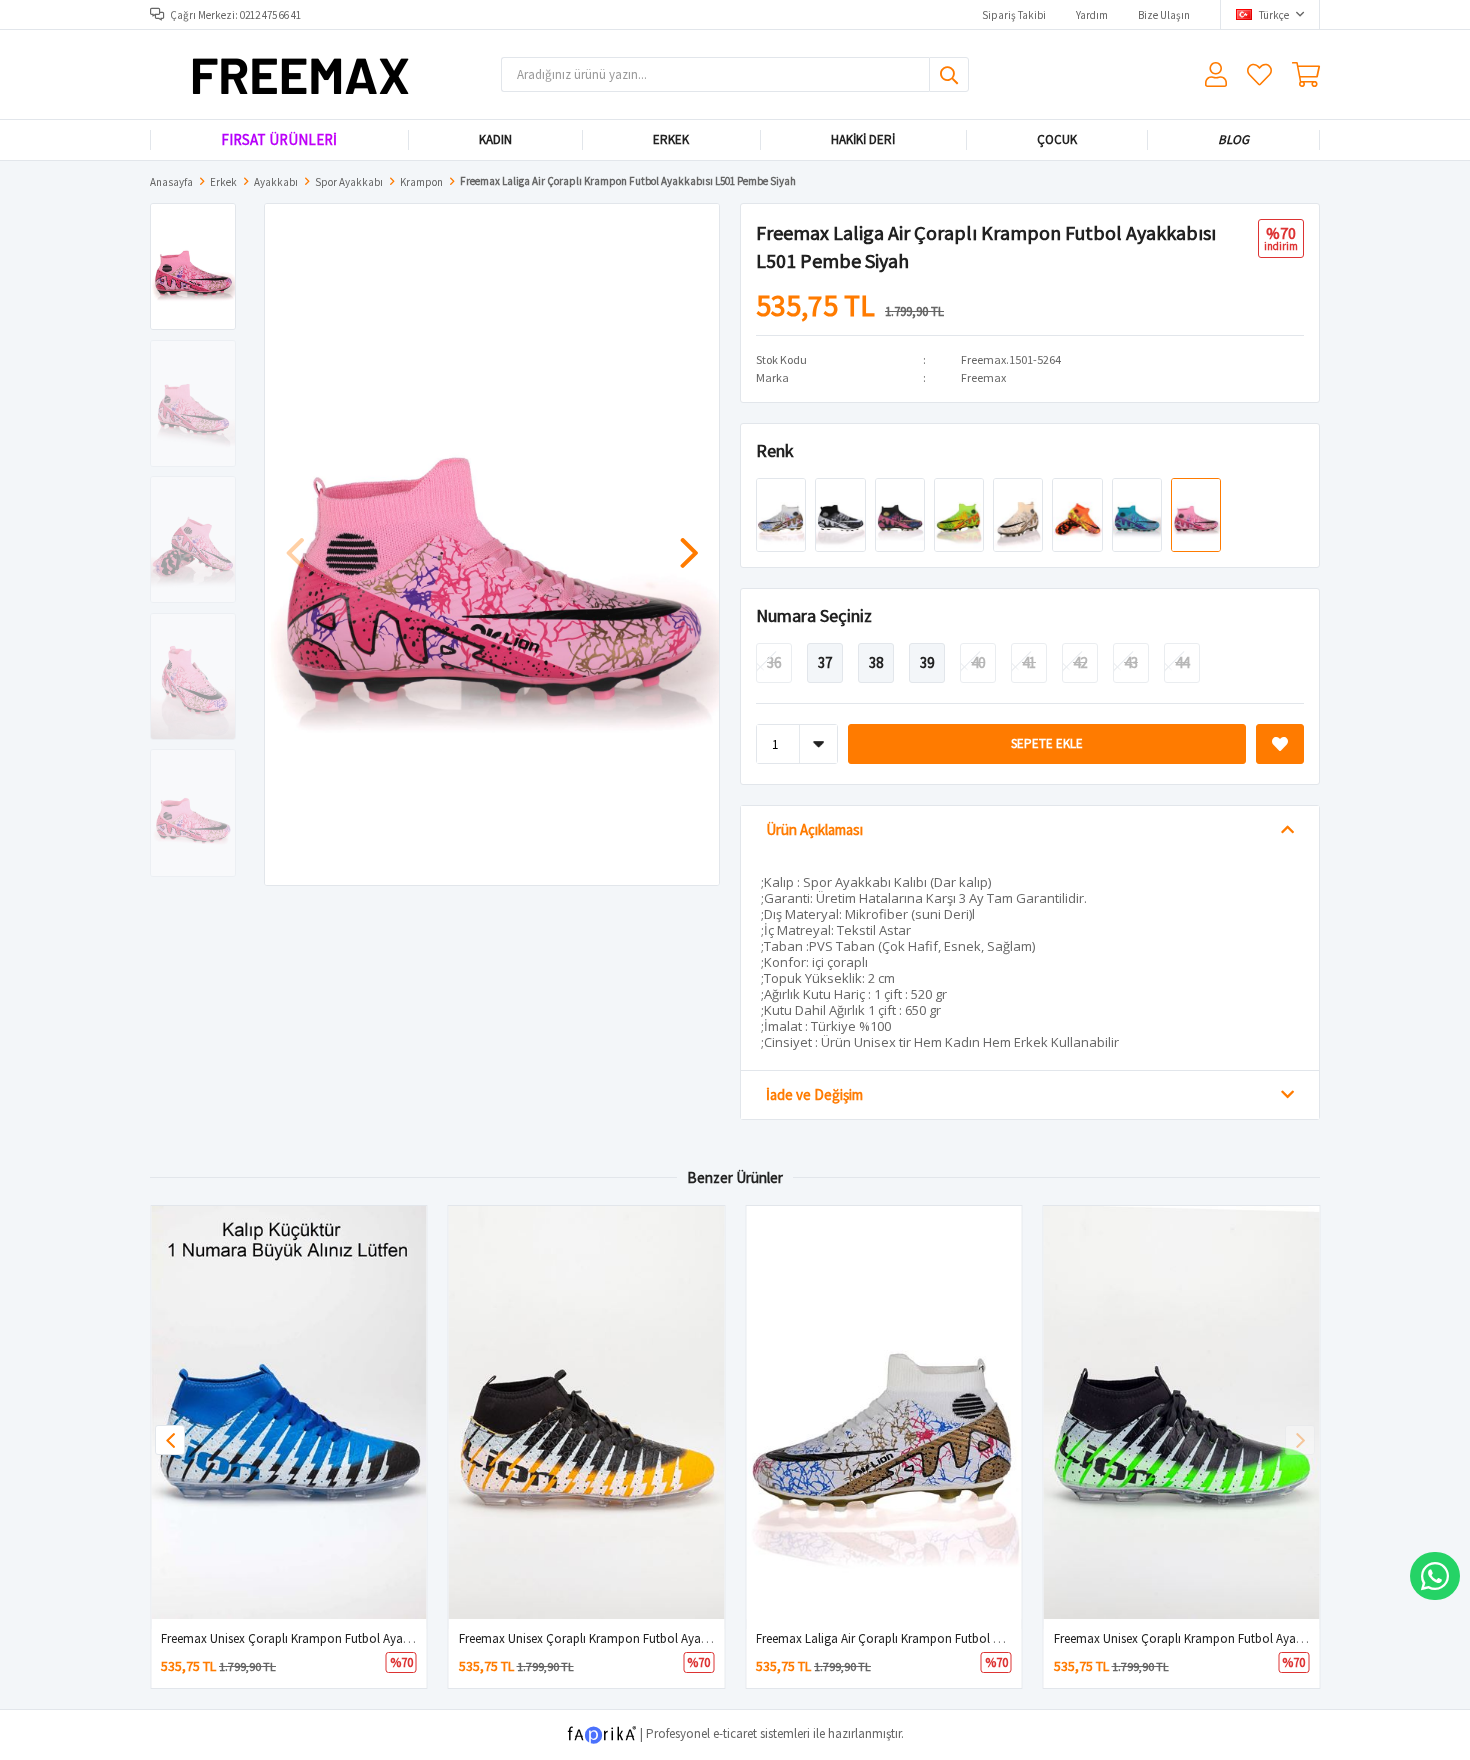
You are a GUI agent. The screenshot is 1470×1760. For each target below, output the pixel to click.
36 (774, 662)
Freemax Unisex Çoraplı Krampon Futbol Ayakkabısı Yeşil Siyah (1222, 1638)
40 (978, 662)
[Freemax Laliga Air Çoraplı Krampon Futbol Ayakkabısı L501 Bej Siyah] (1019, 513)
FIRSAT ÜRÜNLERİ (279, 139)
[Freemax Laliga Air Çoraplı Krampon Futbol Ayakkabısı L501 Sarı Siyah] (960, 513)
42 (1080, 662)
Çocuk (1056, 139)
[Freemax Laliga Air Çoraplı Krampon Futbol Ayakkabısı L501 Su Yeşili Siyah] (1138, 513)
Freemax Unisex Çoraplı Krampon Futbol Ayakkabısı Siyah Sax (327, 1638)
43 (1131, 662)
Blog (1233, 139)
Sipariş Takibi (1014, 15)
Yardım (1092, 15)
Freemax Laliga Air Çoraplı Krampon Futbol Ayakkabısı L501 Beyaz (934, 1638)
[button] (689, 543)
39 (927, 662)
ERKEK (671, 139)
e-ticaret (735, 1733)
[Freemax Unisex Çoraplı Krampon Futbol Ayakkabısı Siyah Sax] (289, 1412)
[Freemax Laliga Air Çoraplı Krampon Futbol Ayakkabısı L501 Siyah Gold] (901, 513)
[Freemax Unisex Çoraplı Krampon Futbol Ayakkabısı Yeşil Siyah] (1182, 1412)
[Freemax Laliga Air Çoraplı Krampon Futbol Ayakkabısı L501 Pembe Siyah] (1196, 513)
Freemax (983, 377)
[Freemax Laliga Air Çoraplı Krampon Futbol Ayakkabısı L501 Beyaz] (782, 513)
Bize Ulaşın (1164, 15)
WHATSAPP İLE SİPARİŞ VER (1435, 1576)
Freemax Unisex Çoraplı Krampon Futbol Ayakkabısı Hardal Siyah (634, 1638)
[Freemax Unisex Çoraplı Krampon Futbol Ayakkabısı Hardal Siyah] (587, 1412)
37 (825, 662)
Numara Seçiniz (814, 615)
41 (1029, 662)
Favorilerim (1259, 74)
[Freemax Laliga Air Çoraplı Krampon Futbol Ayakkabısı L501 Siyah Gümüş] (841, 513)
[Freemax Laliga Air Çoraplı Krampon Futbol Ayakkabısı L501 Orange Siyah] (1078, 513)
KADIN (494, 139)
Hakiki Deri (863, 139)
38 (876, 662)
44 (1182, 662)
